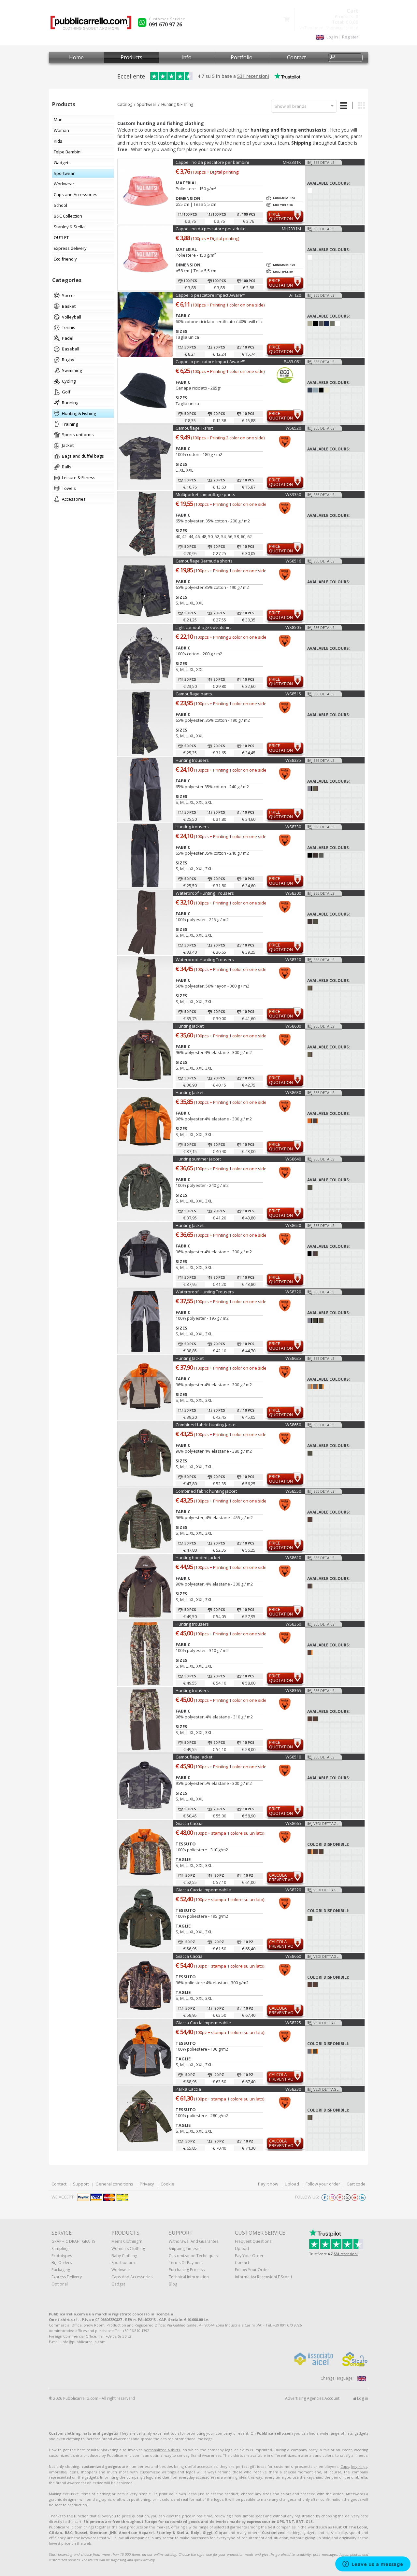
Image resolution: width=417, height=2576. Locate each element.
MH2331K (292, 162)
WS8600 (293, 1026)
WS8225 (293, 2023)
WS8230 (293, 2089)
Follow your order (323, 2184)
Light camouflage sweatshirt (203, 627)
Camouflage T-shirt (194, 428)
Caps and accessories (132, 2277)
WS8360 (293, 1624)
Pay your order (249, 2256)
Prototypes (62, 2256)
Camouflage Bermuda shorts (204, 561)
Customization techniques (193, 2256)
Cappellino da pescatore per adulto (211, 229)
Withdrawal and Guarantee (194, 2241)
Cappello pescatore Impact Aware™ (210, 295)
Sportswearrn (124, 2263)
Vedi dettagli (326, 1823)
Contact (296, 57)
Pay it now (268, 2184)
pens (74, 2472)
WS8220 (293, 1890)
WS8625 (293, 1358)
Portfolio (242, 57)
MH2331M (291, 229)
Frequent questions (253, 2241)
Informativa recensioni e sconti (263, 2277)
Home (76, 57)
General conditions (114, 2184)
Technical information (189, 2277)
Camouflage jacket (194, 1757)
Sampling (60, 2249)
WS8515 (293, 694)
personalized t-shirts (162, 2450)
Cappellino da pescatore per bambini (212, 162)
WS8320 (293, 1292)
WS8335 (293, 760)
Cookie (167, 2184)
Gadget (118, 2284)
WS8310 (293, 960)
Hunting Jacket (190, 1026)
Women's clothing (128, 2249)
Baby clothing (124, 2256)
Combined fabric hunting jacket (206, 1425)
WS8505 (293, 627)
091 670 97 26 (165, 24)
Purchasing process (187, 2270)
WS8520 (293, 428)
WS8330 (293, 827)
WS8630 (293, 1092)
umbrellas (58, 2472)
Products (131, 57)
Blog (173, 2284)
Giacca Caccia (189, 1823)
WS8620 (293, 1225)
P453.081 (292, 362)
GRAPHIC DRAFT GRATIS (73, 2241)
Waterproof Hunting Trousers (205, 893)
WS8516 (293, 561)
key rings (359, 2466)
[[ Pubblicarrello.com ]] (91, 25)
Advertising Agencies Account (312, 2398)
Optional (60, 2284)
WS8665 (293, 1823)
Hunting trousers (192, 760)
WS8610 (293, 1558)
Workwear (121, 2270)
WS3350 (293, 494)
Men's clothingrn (127, 2241)
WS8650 (293, 1425)
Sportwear (147, 104)
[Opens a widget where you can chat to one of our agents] (373, 2565)
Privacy (147, 2184)
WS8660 (293, 1956)
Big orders (62, 2263)
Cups (345, 2466)
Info (187, 57)
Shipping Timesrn (185, 2249)
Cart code (356, 2184)
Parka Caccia (188, 2089)
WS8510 (293, 1757)
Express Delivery (67, 2277)
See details (324, 162)
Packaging (61, 2270)
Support (81, 2184)
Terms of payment (186, 2263)
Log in (362, 2398)
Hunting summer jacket (198, 1159)
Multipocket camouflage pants (205, 494)
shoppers (89, 2472)
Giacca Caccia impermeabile (203, 1890)
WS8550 (293, 1491)
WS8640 (293, 1159)
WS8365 (293, 1690)
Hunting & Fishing (177, 104)
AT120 (295, 295)
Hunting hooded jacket (198, 1558)
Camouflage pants (194, 694)
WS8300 (293, 893)
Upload (292, 2184)
